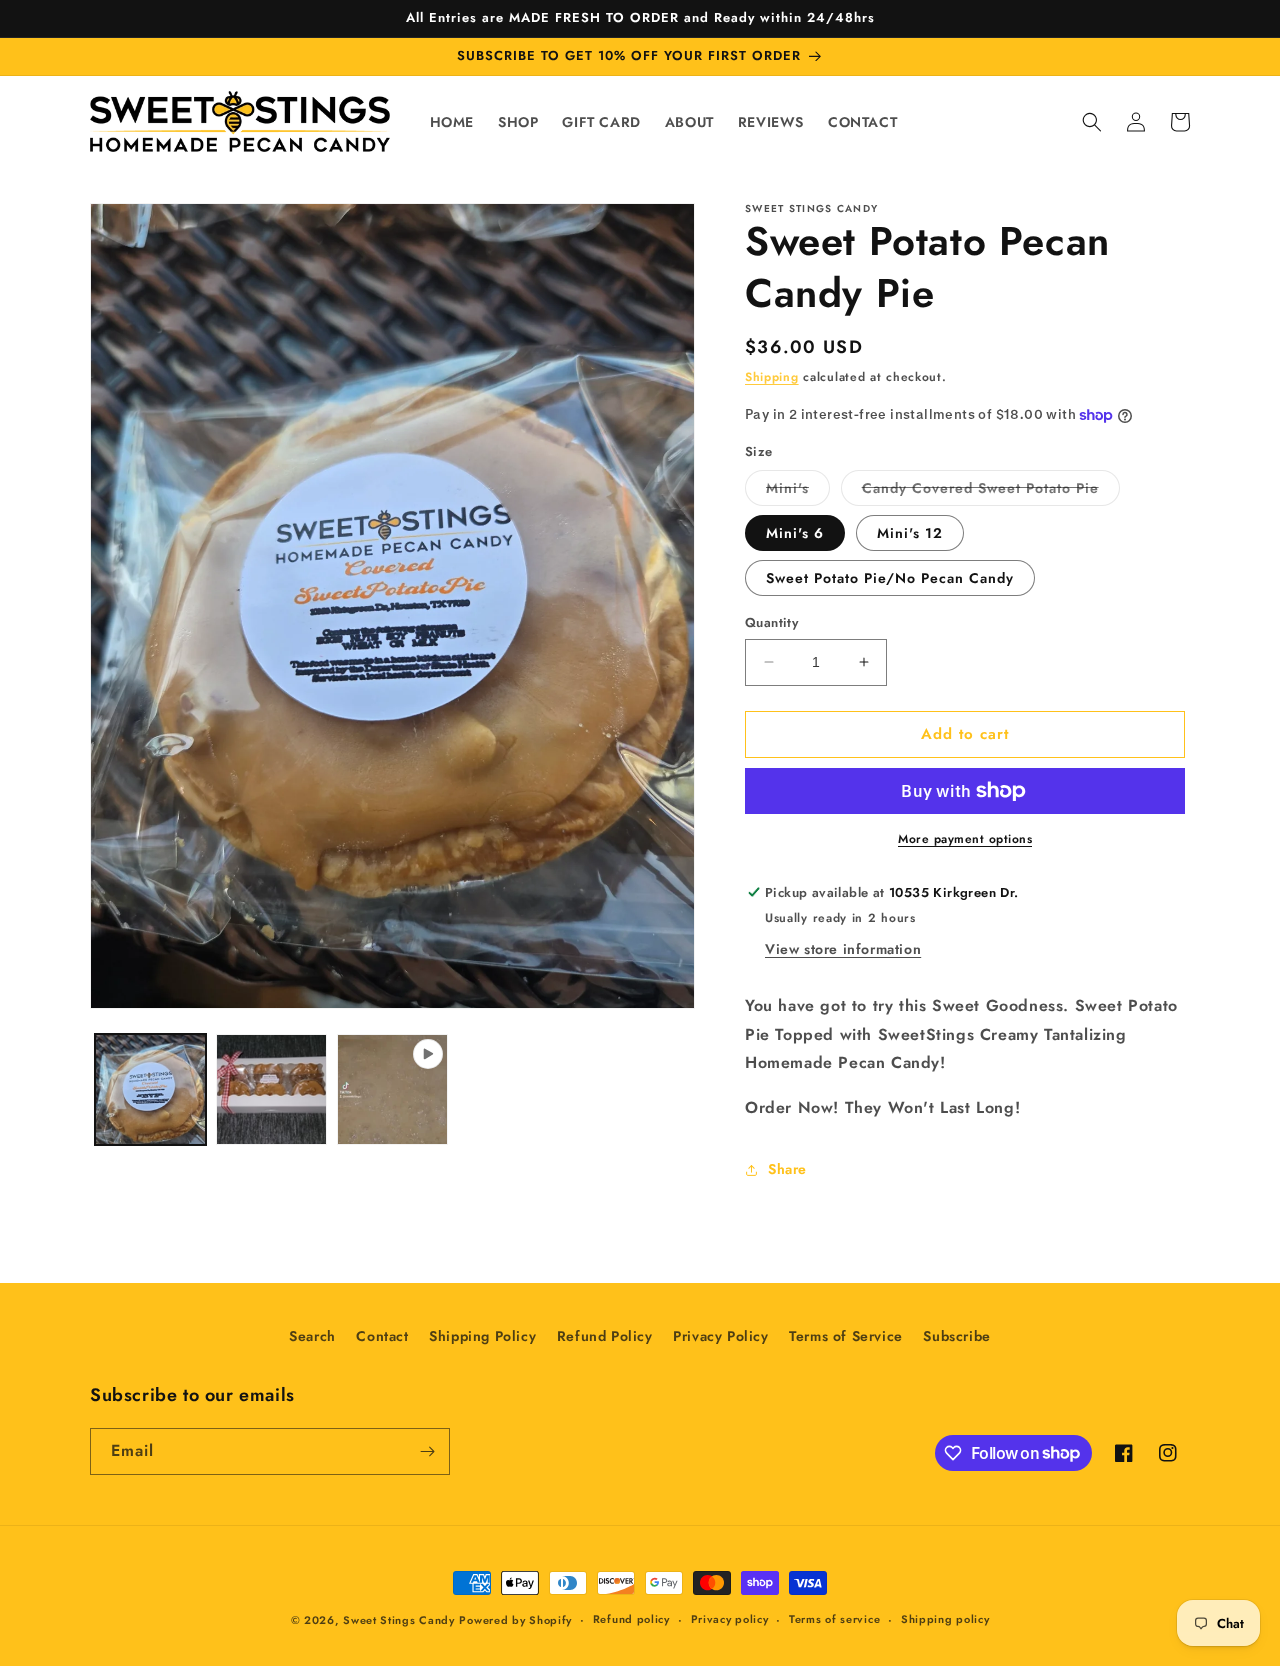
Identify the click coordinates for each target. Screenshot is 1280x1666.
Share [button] (787, 1169)
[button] (1092, 122)
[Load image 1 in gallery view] (150, 1089)
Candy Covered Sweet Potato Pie (991, 491)
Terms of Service (846, 1336)
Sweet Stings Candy (399, 1620)
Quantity (771, 622)
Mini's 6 (795, 533)
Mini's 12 (910, 533)
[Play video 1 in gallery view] (392, 1089)
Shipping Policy (482, 1336)
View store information (843, 949)
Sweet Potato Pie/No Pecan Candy (890, 578)
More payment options (965, 839)
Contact (382, 1336)
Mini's (798, 491)
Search (312, 1336)
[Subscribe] (427, 1451)
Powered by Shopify (515, 1620)
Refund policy (631, 1619)
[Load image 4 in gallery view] (271, 1089)
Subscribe (956, 1336)
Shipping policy (945, 1619)
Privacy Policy (720, 1336)
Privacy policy (730, 1619)
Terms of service (834, 1619)
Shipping (772, 377)
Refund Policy (605, 1336)
